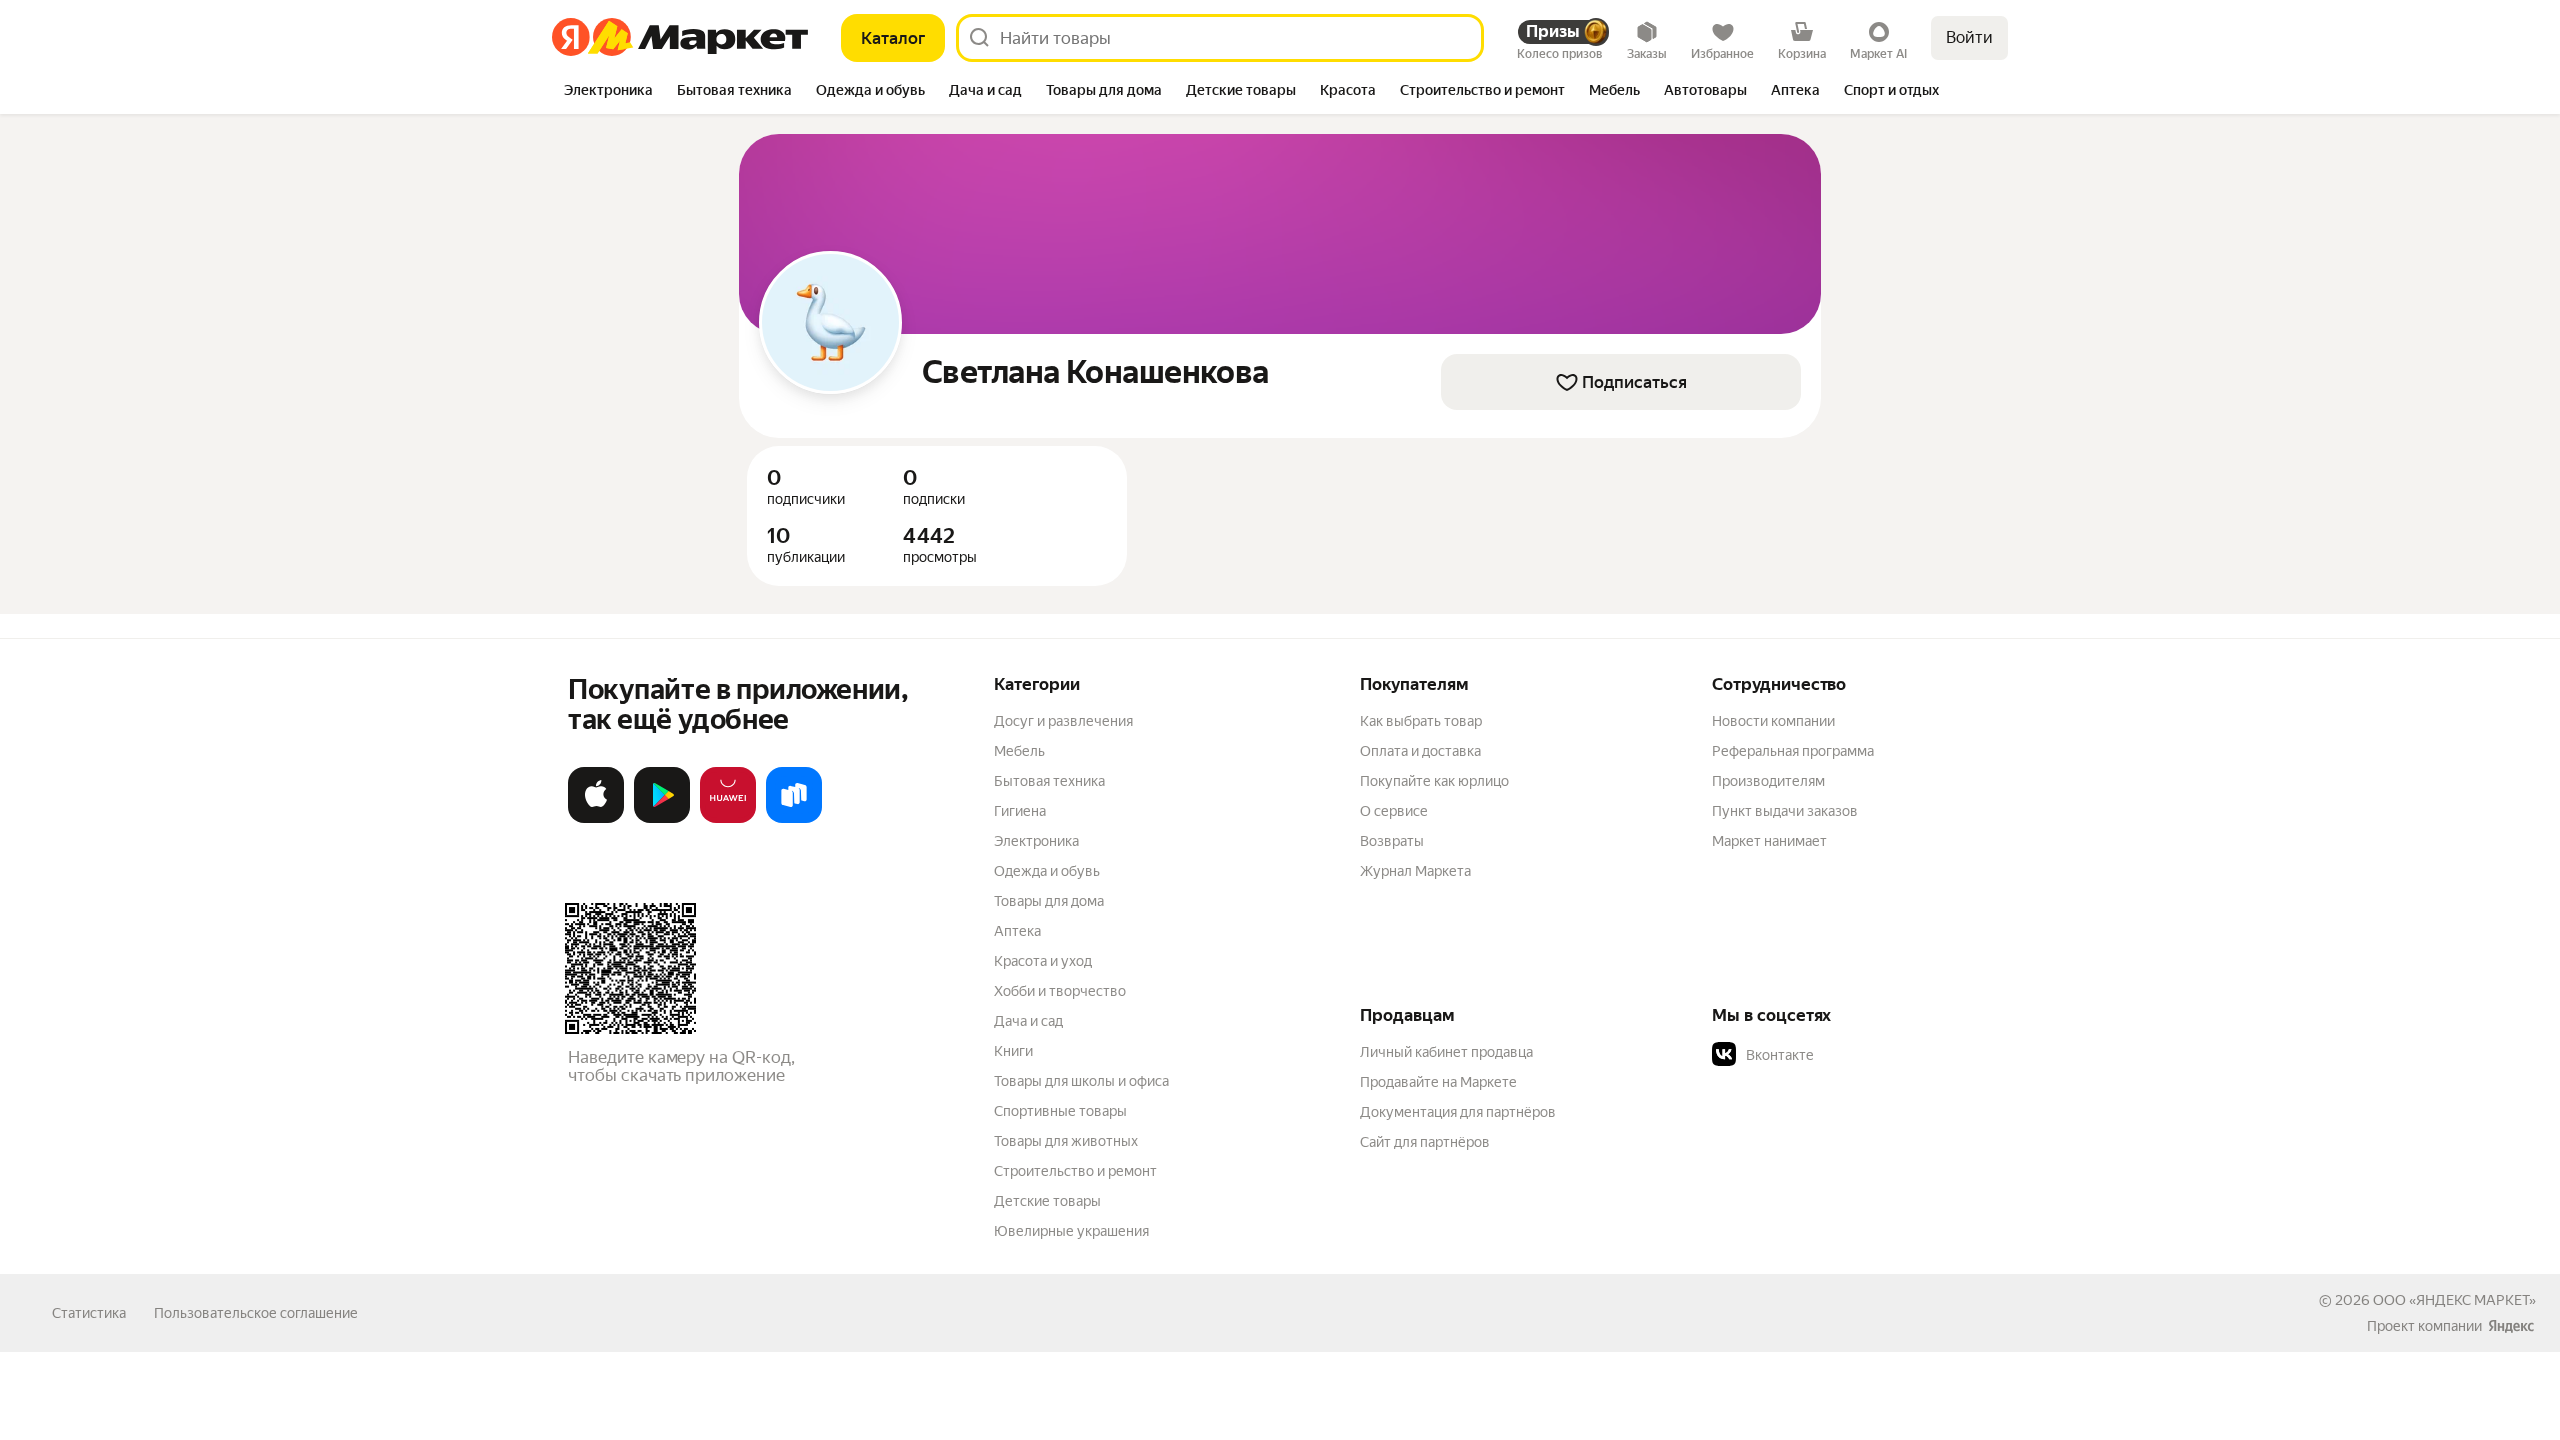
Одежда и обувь (1047, 871)
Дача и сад (1028, 1021)
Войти (1969, 37)
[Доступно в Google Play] (662, 819)
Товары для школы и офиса (1081, 1081)
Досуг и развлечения (1063, 721)
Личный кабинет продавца (1446, 1052)
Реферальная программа (1793, 751)
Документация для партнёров (1458, 1112)
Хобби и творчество (1060, 991)
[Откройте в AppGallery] (728, 819)
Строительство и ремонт (1075, 1171)
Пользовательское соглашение (256, 1313)
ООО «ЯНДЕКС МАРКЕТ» (2454, 1300)
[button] (1852, 1055)
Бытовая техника (1049, 781)
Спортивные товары (1060, 1111)
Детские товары (1047, 1201)
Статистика (89, 1313)
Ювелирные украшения (1071, 1231)
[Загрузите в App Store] (596, 819)
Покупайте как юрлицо (1434, 781)
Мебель (1019, 751)
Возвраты (1392, 841)
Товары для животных (1066, 1141)
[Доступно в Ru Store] (794, 819)
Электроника (1036, 841)
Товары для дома (1049, 901)
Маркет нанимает (1769, 841)
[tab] (608, 92)
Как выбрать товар (1421, 721)
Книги (1013, 1051)
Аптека (1017, 931)
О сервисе (1394, 811)
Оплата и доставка (1420, 751)
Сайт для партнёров (1425, 1142)
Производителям (1768, 781)
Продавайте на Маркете (1438, 1082)
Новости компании (1773, 721)
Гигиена (1020, 811)
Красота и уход (1043, 961)
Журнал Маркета (1415, 871)
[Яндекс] (2511, 1326)
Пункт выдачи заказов (1785, 811)
